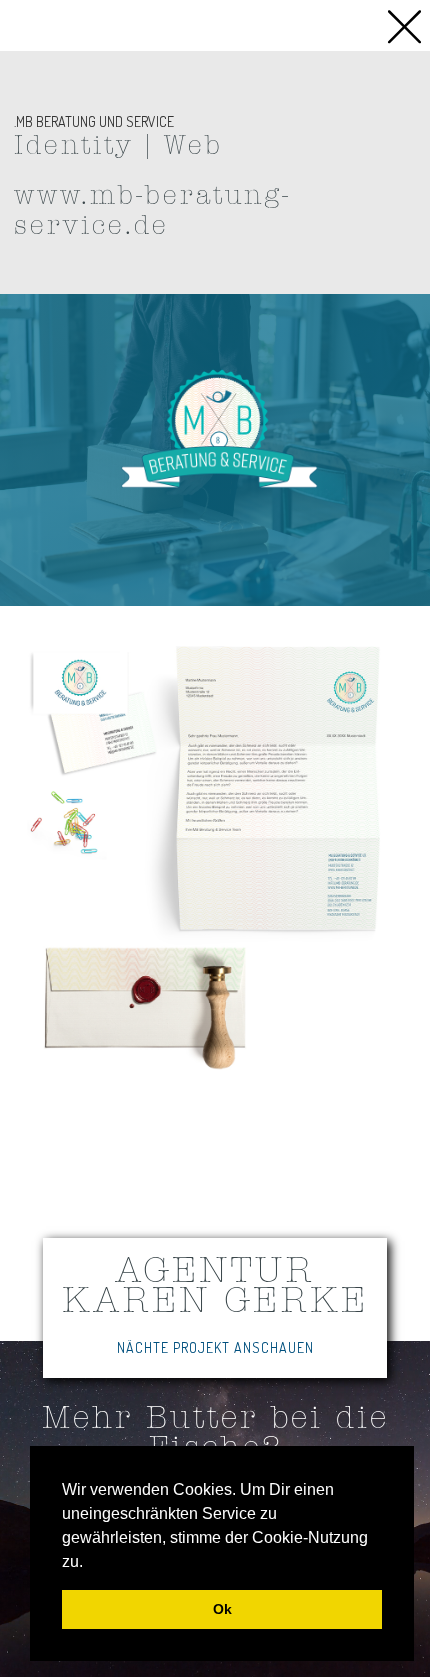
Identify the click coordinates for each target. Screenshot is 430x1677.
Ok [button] (222, 1609)
